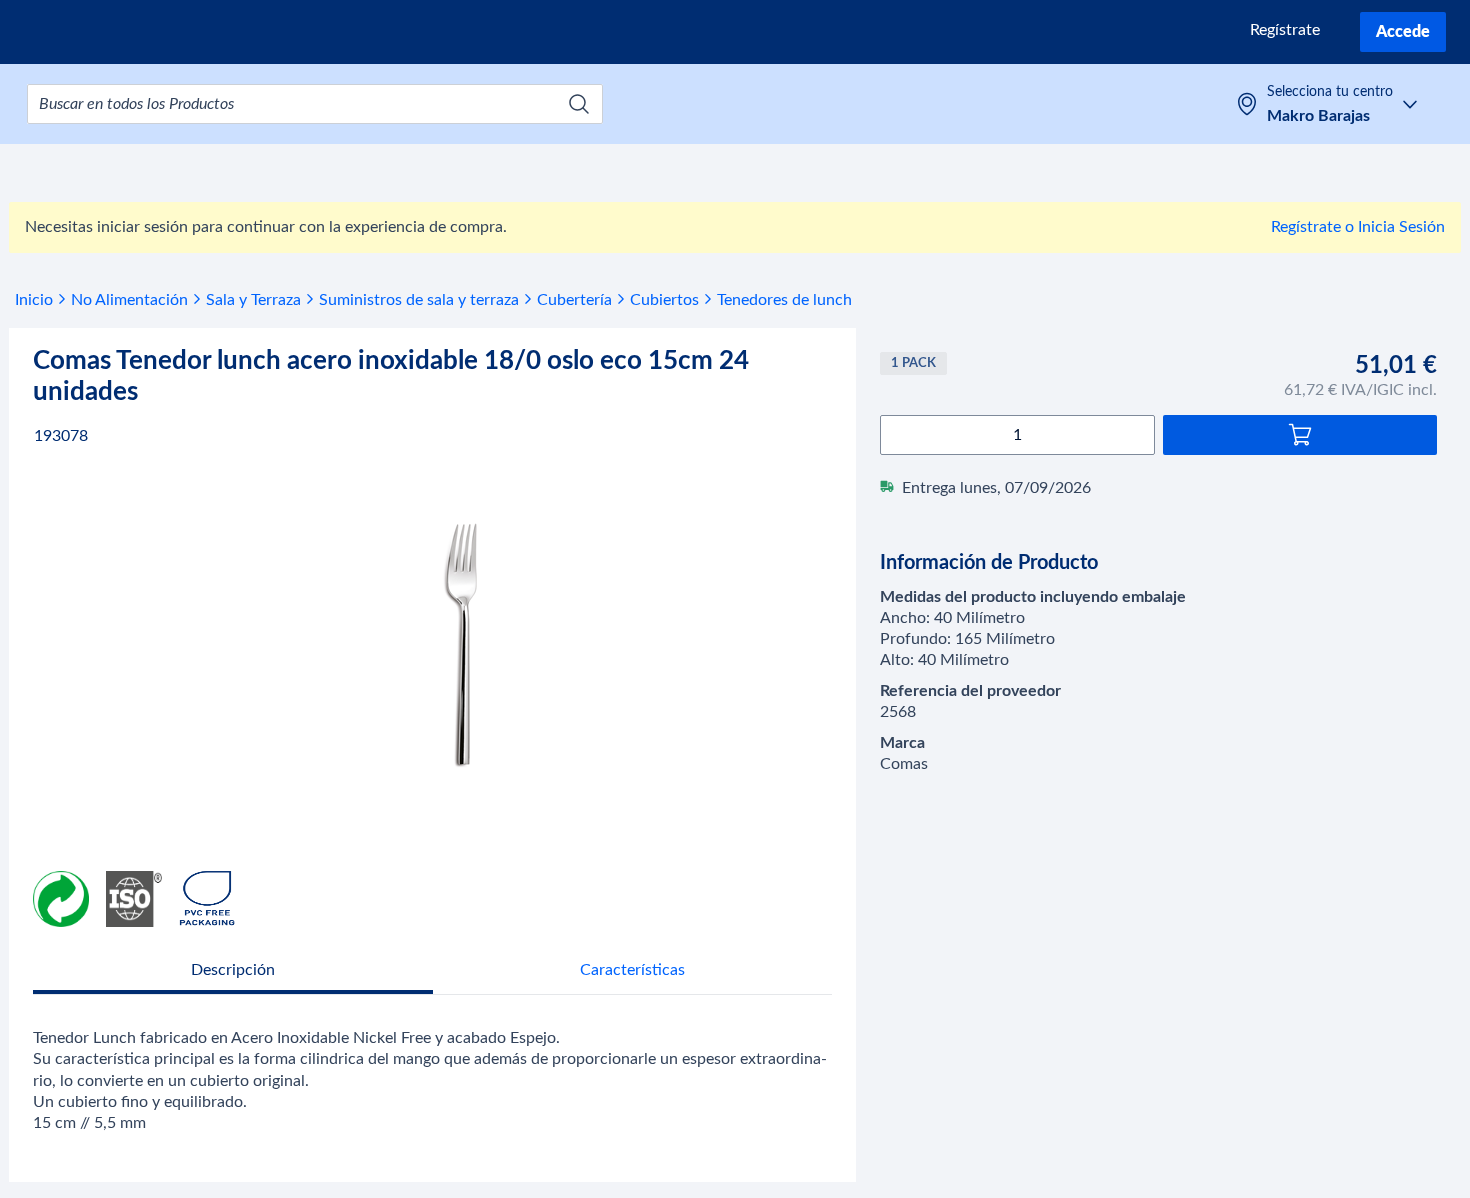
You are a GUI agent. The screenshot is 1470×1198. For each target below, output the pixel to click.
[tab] (233, 972)
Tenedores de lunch (784, 300)
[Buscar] (579, 104)
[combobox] (315, 104)
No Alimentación (129, 300)
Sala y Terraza (253, 300)
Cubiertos (664, 300)
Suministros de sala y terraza (419, 300)
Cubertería (574, 300)
